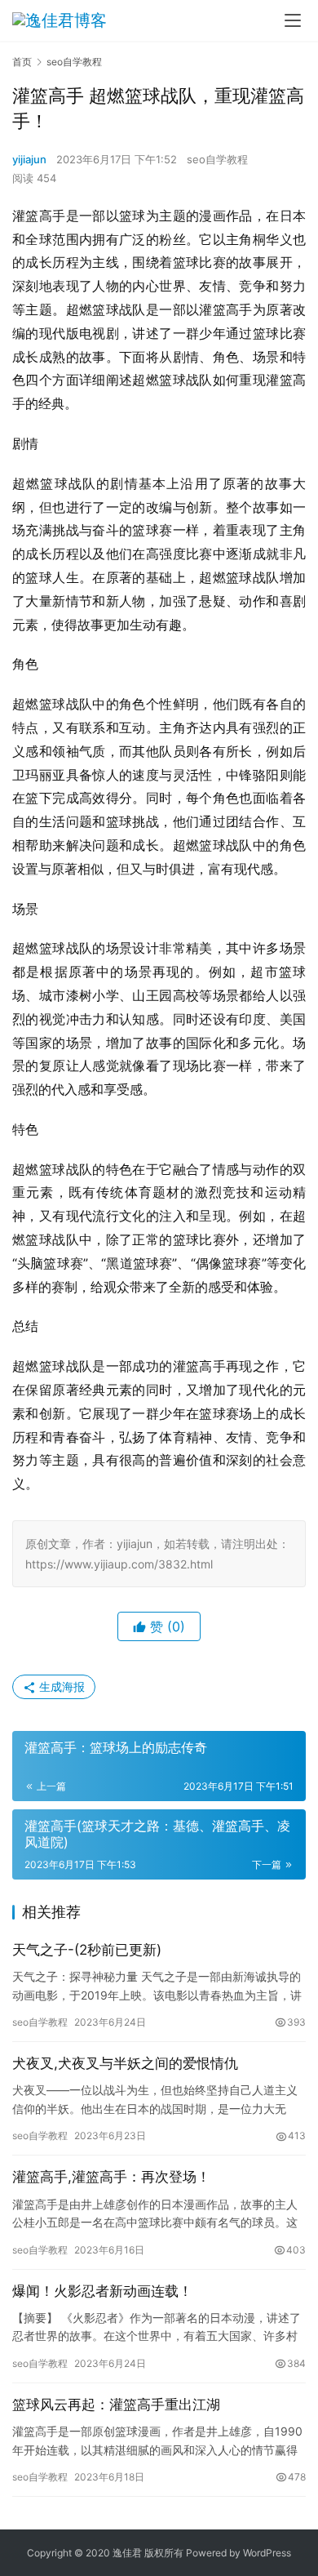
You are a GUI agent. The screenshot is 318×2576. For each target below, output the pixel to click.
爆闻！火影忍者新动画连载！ (102, 2291)
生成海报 (60, 1686)
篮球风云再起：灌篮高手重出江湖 (116, 2405)
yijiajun (29, 159)
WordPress (267, 2553)
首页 (22, 62)
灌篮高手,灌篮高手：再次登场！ (111, 2177)
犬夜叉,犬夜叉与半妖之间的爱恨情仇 (125, 2063)
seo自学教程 (217, 159)
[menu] (293, 20)
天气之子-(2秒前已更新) (87, 1950)
